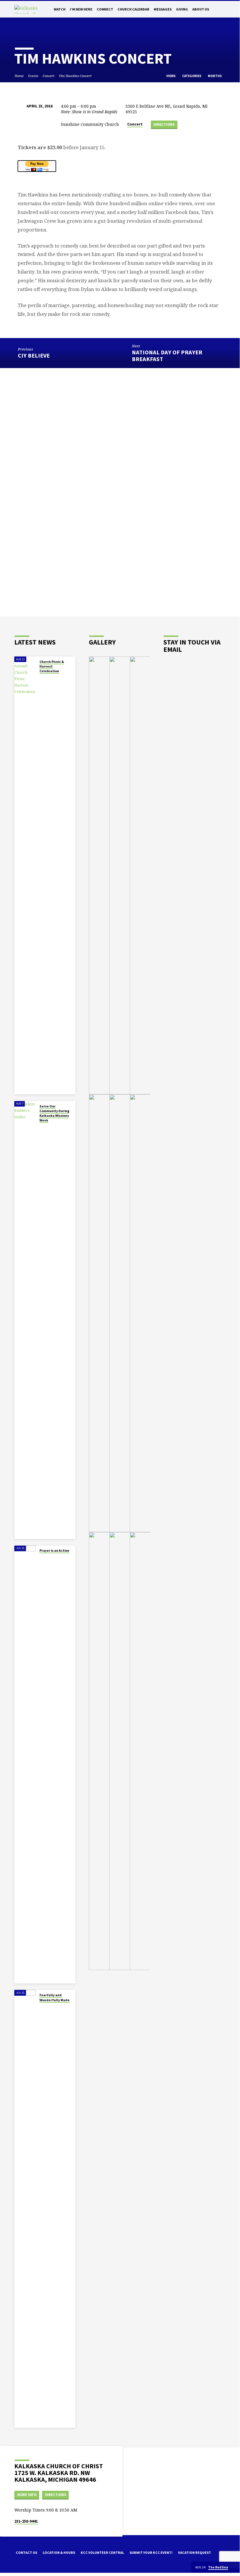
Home (19, 76)
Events (33, 76)
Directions (164, 124)
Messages (163, 9)
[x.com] (25, 2570)
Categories (192, 76)
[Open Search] (223, 9)
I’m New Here (81, 9)
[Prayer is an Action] (25, 1765)
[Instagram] (41, 2570)
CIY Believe (34, 356)
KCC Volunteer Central (102, 2553)
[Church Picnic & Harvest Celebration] (25, 875)
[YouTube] (33, 2570)
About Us (201, 9)
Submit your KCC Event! (151, 2553)
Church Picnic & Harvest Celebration (52, 667)
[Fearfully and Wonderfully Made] (25, 2209)
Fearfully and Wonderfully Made (55, 1997)
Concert (49, 76)
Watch (60, 9)
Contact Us (26, 2553)
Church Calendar (133, 9)
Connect (105, 9)
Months (215, 76)
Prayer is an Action (54, 1551)
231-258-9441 (26, 2521)
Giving (182, 9)
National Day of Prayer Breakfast (167, 356)
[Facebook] (17, 2570)
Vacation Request (195, 2553)
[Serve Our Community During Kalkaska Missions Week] (25, 1320)
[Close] (235, 2567)
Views (171, 76)
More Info (27, 2495)
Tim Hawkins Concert (75, 76)
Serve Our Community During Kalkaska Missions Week (54, 1113)
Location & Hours (59, 2553)
